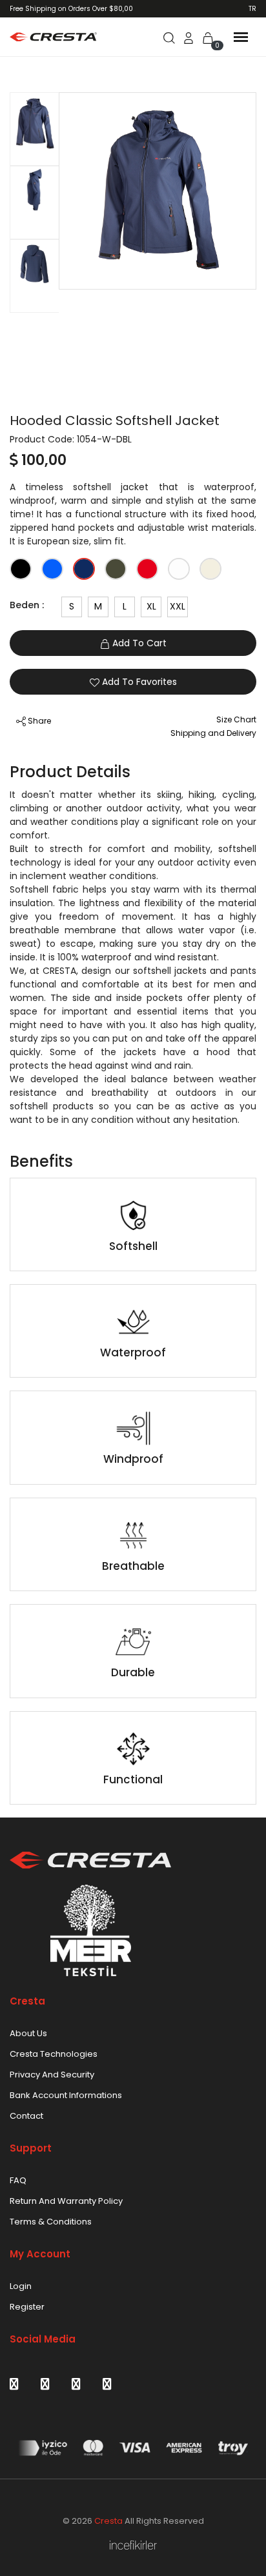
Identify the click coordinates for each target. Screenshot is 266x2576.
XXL (178, 606)
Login (21, 2286)
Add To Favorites (138, 682)
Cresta (108, 2521)
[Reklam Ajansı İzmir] (133, 2545)
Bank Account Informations (66, 2095)
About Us (28, 2033)
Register (27, 2307)
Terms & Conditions (51, 2222)
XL (151, 606)
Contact (26, 2116)
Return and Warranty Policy (66, 2201)
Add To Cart (138, 643)
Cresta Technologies (54, 2054)
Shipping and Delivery (213, 733)
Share (38, 721)
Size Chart (236, 719)
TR (252, 9)
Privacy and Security (52, 2075)
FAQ (18, 2180)
